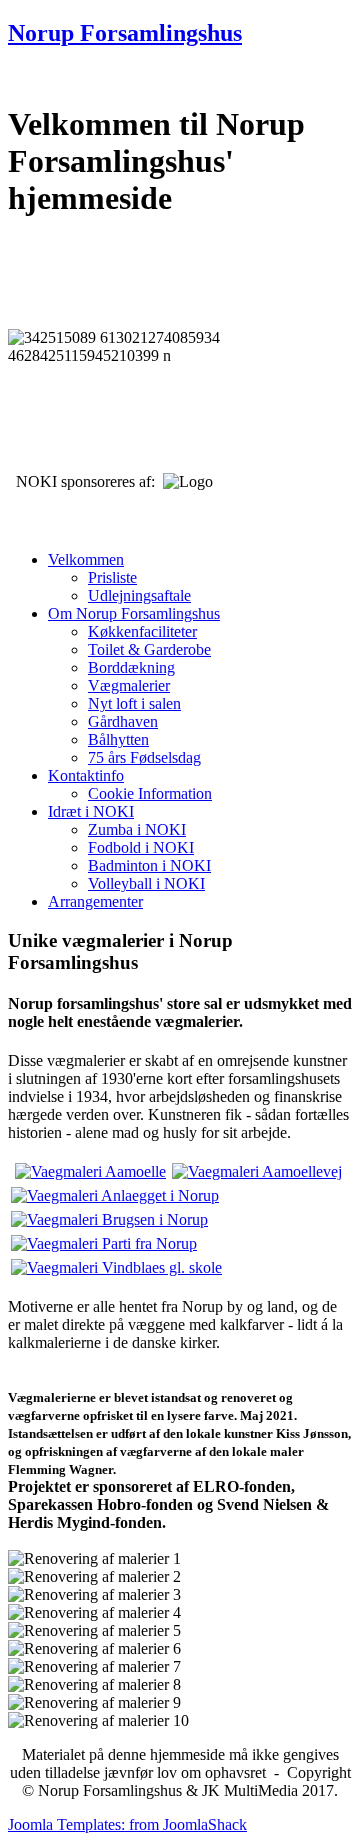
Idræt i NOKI (91, 811)
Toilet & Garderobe (149, 649)
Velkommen (86, 559)
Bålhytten (118, 739)
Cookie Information (150, 793)
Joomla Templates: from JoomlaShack (127, 1824)
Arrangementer (95, 901)
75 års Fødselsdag (144, 757)
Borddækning (131, 667)
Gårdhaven (123, 721)
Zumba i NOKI (137, 829)
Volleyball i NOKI (146, 883)
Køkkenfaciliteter (142, 631)
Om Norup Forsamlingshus (134, 613)
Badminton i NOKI (149, 865)
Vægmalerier (129, 685)
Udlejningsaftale (139, 595)
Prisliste (112, 577)
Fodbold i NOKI (141, 847)
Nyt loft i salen (134, 703)
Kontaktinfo (86, 775)
